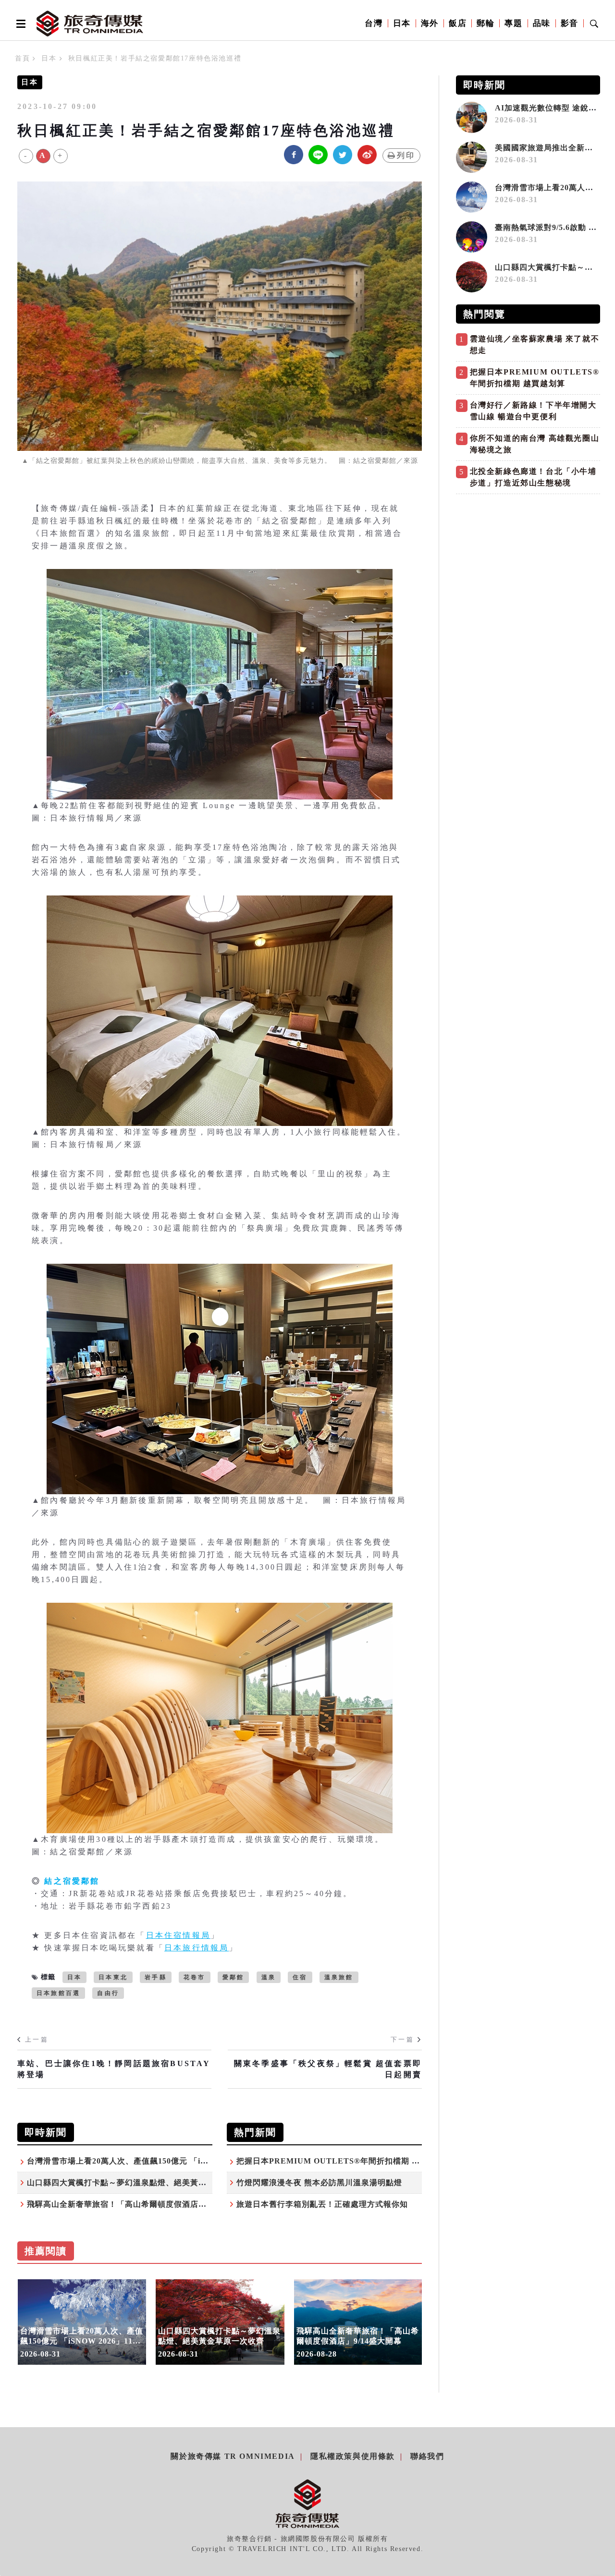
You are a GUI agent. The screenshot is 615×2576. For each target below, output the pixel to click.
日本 (402, 23)
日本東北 (113, 1977)
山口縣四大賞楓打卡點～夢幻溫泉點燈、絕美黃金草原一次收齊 (141, 2183)
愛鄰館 (234, 1977)
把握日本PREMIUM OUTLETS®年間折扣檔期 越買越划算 (344, 2161)
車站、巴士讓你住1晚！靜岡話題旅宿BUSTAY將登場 (114, 2069)
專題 (513, 23)
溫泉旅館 (339, 1977)
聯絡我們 (427, 2456)
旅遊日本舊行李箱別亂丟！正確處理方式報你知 (322, 2204)
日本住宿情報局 (178, 1935)
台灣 (374, 23)
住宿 (300, 1977)
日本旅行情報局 (197, 1948)
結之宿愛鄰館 (72, 1881)
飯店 (458, 23)
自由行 (108, 1993)
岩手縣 (156, 1977)
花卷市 (195, 1977)
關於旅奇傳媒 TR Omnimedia (233, 2456)
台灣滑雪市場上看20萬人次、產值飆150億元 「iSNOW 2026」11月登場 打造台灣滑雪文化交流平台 (207, 2161)
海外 (430, 23)
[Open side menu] (19, 24)
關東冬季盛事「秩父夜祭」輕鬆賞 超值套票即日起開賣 (328, 2069)
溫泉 (269, 1977)
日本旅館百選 (58, 1993)
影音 (570, 23)
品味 (542, 23)
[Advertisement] (528, 566)
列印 (406, 155)
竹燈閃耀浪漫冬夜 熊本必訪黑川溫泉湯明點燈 (319, 2183)
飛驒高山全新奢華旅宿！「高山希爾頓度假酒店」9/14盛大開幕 (141, 2204)
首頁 (22, 58)
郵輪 (486, 23)
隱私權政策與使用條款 (353, 2456)
